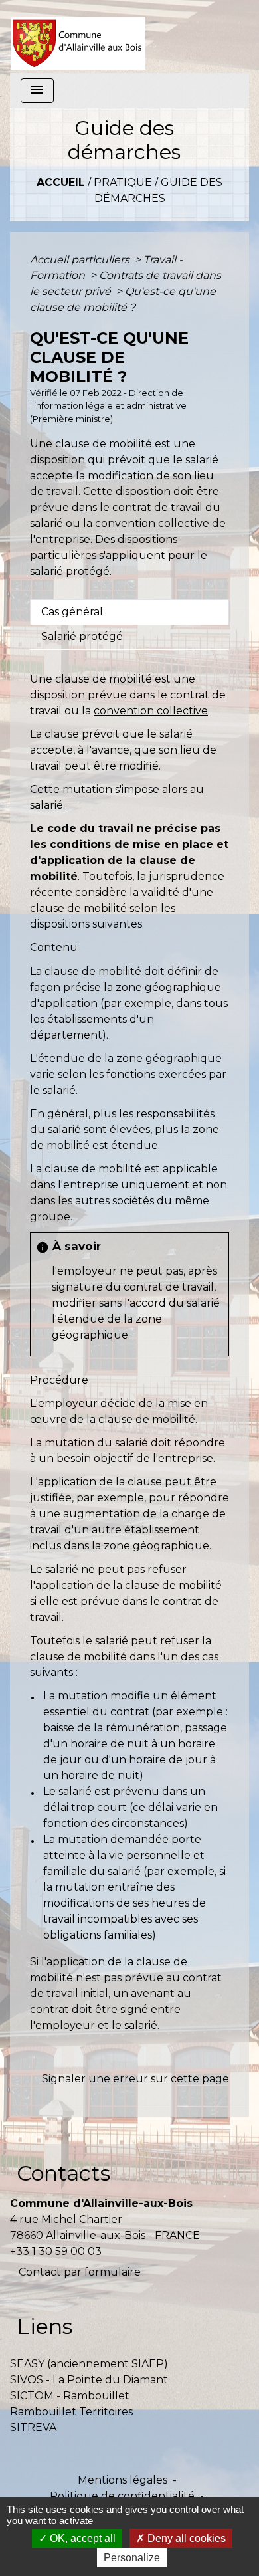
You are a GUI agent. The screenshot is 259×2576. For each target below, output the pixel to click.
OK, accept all (81, 2538)
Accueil (61, 182)
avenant (153, 1993)
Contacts (63, 2173)
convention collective (152, 523)
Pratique (123, 182)
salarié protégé (70, 571)
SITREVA (33, 2427)
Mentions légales (123, 2480)
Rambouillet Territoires (71, 2412)
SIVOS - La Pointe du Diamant (89, 2380)
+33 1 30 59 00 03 (56, 2251)
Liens (44, 2326)
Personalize (132, 2558)
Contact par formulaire (80, 2272)
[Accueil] (78, 37)
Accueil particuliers (81, 260)
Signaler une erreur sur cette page (135, 2079)
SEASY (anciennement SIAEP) (89, 2364)
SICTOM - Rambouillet (70, 2396)
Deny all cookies (185, 2538)
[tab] (129, 612)
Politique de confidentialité (122, 2496)
